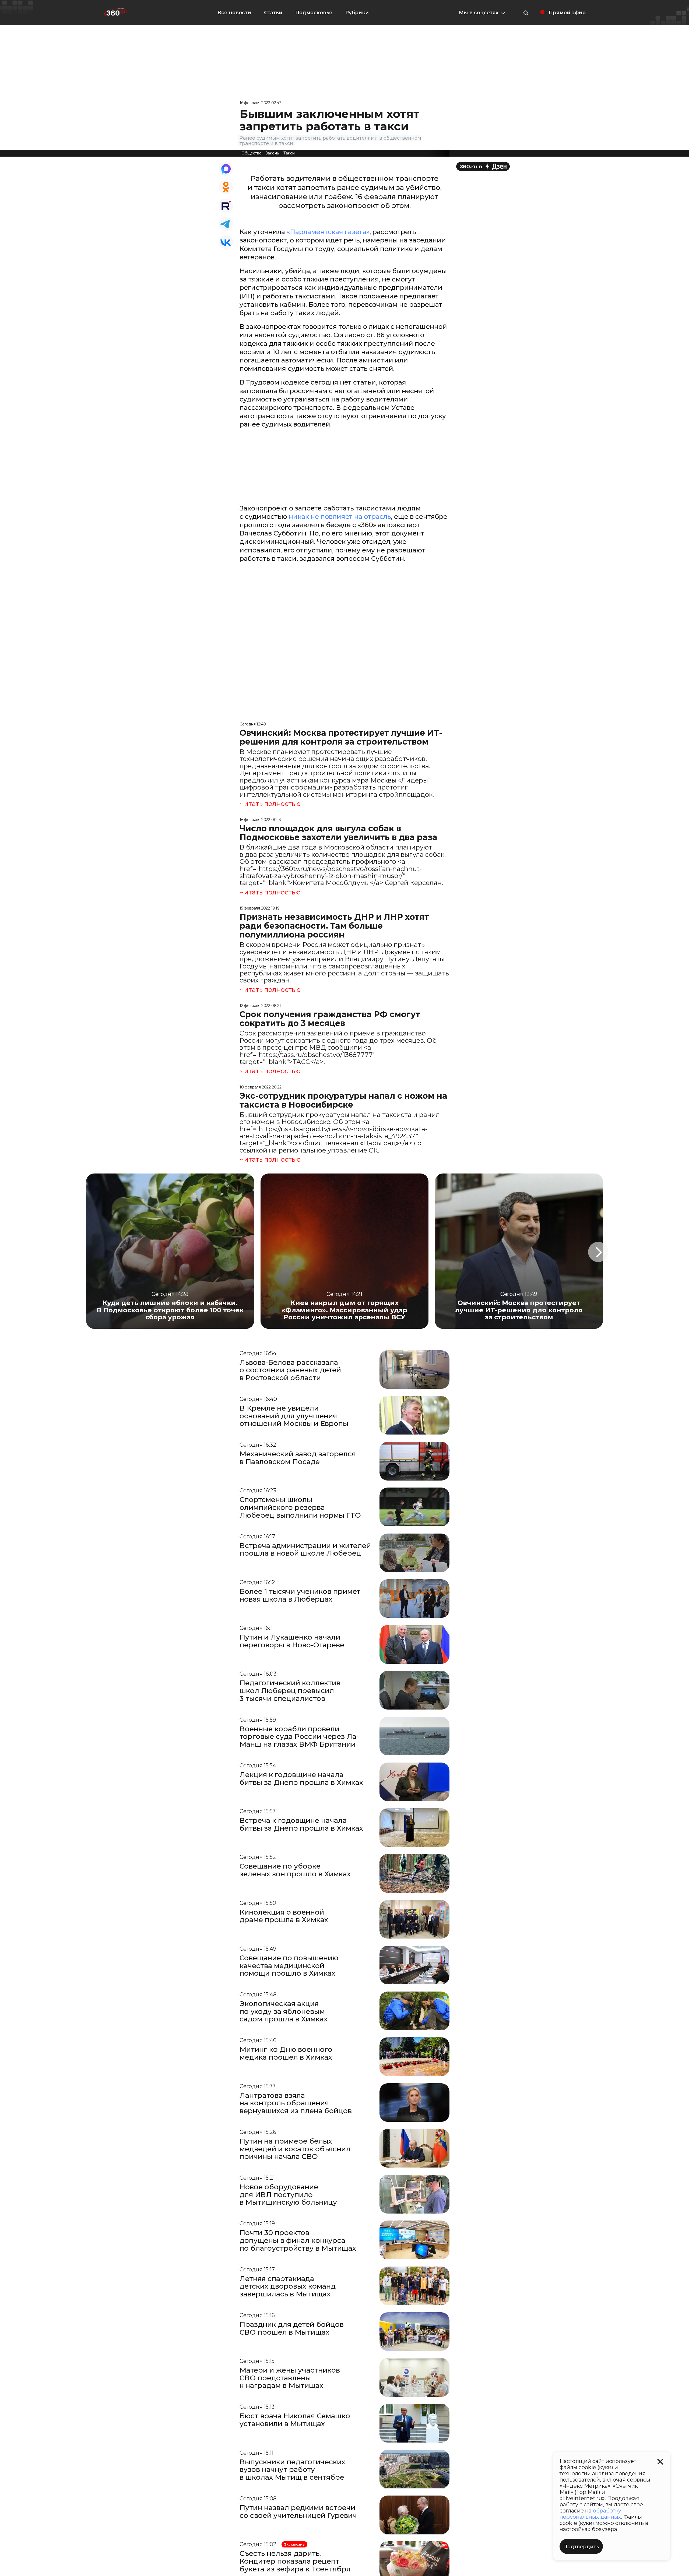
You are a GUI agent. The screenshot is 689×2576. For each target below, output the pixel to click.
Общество (252, 153)
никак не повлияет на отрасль (340, 517)
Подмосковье (314, 13)
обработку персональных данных (590, 2514)
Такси (289, 153)
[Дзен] (483, 166)
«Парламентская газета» (328, 232)
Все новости (234, 13)
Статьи (273, 13)
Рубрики (357, 13)
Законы (273, 153)
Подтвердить (581, 2547)
